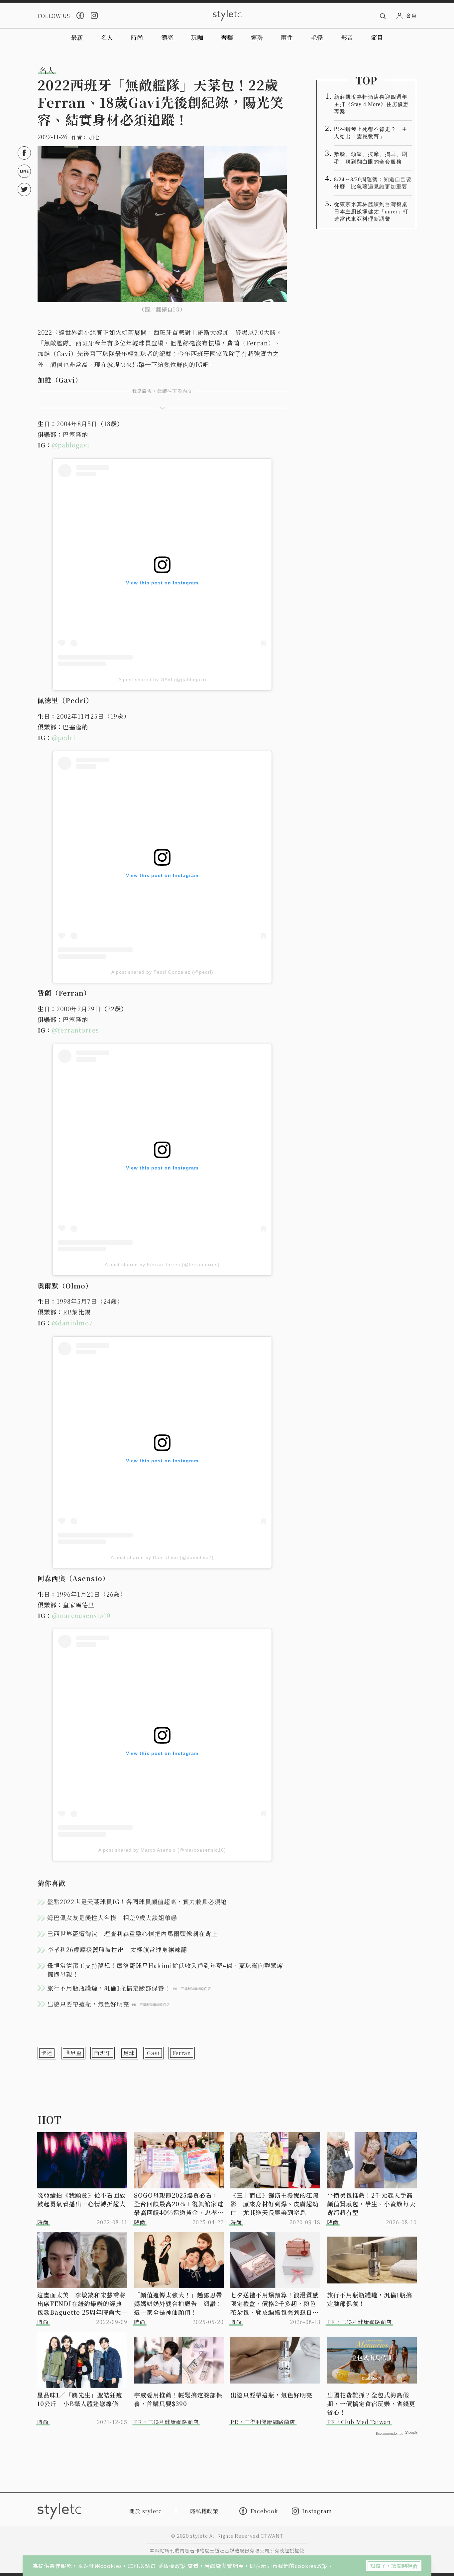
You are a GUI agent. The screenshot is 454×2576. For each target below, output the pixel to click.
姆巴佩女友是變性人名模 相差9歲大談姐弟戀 (112, 1917)
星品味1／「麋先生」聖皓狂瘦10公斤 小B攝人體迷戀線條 (80, 2399)
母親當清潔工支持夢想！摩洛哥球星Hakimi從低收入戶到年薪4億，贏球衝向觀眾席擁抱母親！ (165, 1970)
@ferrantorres (75, 1030)
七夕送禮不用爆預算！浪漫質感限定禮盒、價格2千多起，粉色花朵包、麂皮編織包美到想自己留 (275, 2303)
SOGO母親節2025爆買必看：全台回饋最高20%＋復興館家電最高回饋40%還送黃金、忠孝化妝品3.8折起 (179, 2204)
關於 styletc (146, 2511)
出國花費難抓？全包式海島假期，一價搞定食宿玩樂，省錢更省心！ (371, 2403)
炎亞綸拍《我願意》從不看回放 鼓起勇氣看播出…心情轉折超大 (82, 2199)
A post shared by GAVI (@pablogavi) (162, 679)
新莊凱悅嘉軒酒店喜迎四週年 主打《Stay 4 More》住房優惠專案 (373, 104)
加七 (94, 137)
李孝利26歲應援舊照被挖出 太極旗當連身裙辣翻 (120, 1949)
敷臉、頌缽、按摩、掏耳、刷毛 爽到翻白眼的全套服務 (371, 158)
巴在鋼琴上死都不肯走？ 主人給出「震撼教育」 (371, 133)
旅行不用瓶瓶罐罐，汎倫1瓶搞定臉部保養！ (370, 2299)
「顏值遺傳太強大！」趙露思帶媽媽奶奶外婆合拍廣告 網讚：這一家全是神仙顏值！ (178, 2303)
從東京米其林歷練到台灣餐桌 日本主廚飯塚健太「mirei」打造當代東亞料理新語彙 (373, 212)
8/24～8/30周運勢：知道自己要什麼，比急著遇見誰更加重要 (373, 183)
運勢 (257, 37)
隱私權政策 (172, 2566)
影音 (347, 37)
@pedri (64, 737)
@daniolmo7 (72, 1323)
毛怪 (317, 37)
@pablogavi (71, 445)
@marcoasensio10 (81, 1615)
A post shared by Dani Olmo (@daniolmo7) (162, 1557)
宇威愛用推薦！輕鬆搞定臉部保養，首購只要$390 (178, 2399)
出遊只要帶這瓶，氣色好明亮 (271, 2395)
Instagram (317, 2511)
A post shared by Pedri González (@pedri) (162, 972)
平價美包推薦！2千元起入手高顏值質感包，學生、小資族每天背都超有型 (371, 2204)
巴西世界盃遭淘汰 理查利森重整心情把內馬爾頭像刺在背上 (132, 1933)
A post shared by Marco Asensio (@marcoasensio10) (162, 1850)
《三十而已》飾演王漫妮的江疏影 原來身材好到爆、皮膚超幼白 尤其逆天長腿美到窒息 (275, 2204)
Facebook (264, 2511)
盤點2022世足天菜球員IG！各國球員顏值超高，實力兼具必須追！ (140, 1901)
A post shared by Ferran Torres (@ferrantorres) (162, 1265)
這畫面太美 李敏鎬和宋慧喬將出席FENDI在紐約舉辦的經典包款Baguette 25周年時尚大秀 (81, 2303)
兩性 (287, 37)
